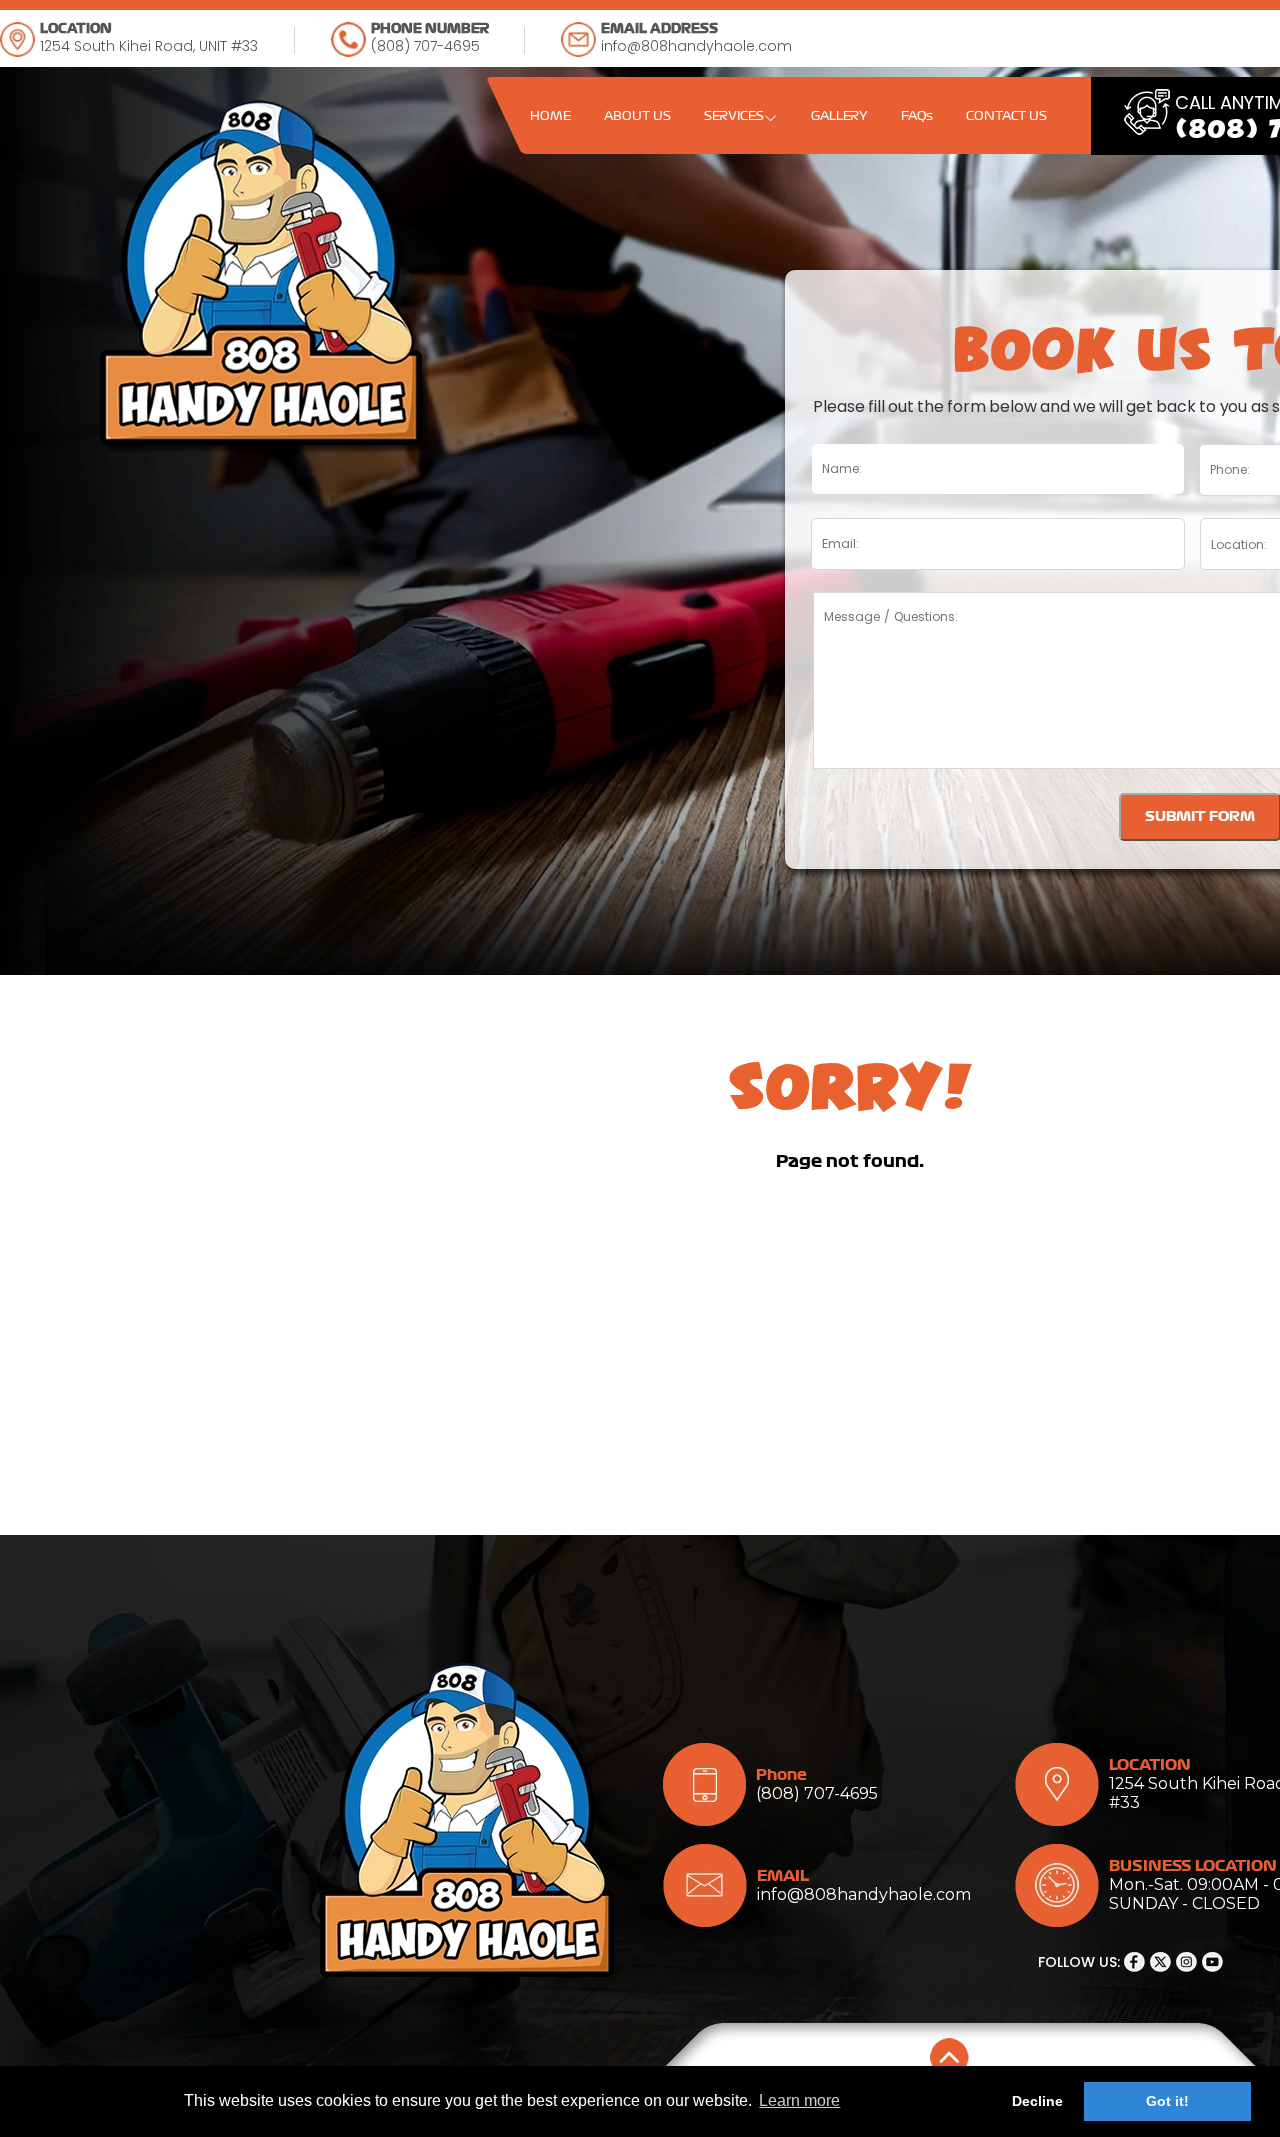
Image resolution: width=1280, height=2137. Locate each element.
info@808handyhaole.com (696, 46)
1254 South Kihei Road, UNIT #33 (149, 46)
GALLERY (839, 116)
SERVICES (734, 116)
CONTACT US (1006, 116)
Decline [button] (1037, 2101)
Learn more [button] (799, 2100)
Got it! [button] (1167, 2101)
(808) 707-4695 (425, 46)
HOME (550, 116)
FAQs (917, 116)
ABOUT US (637, 116)
